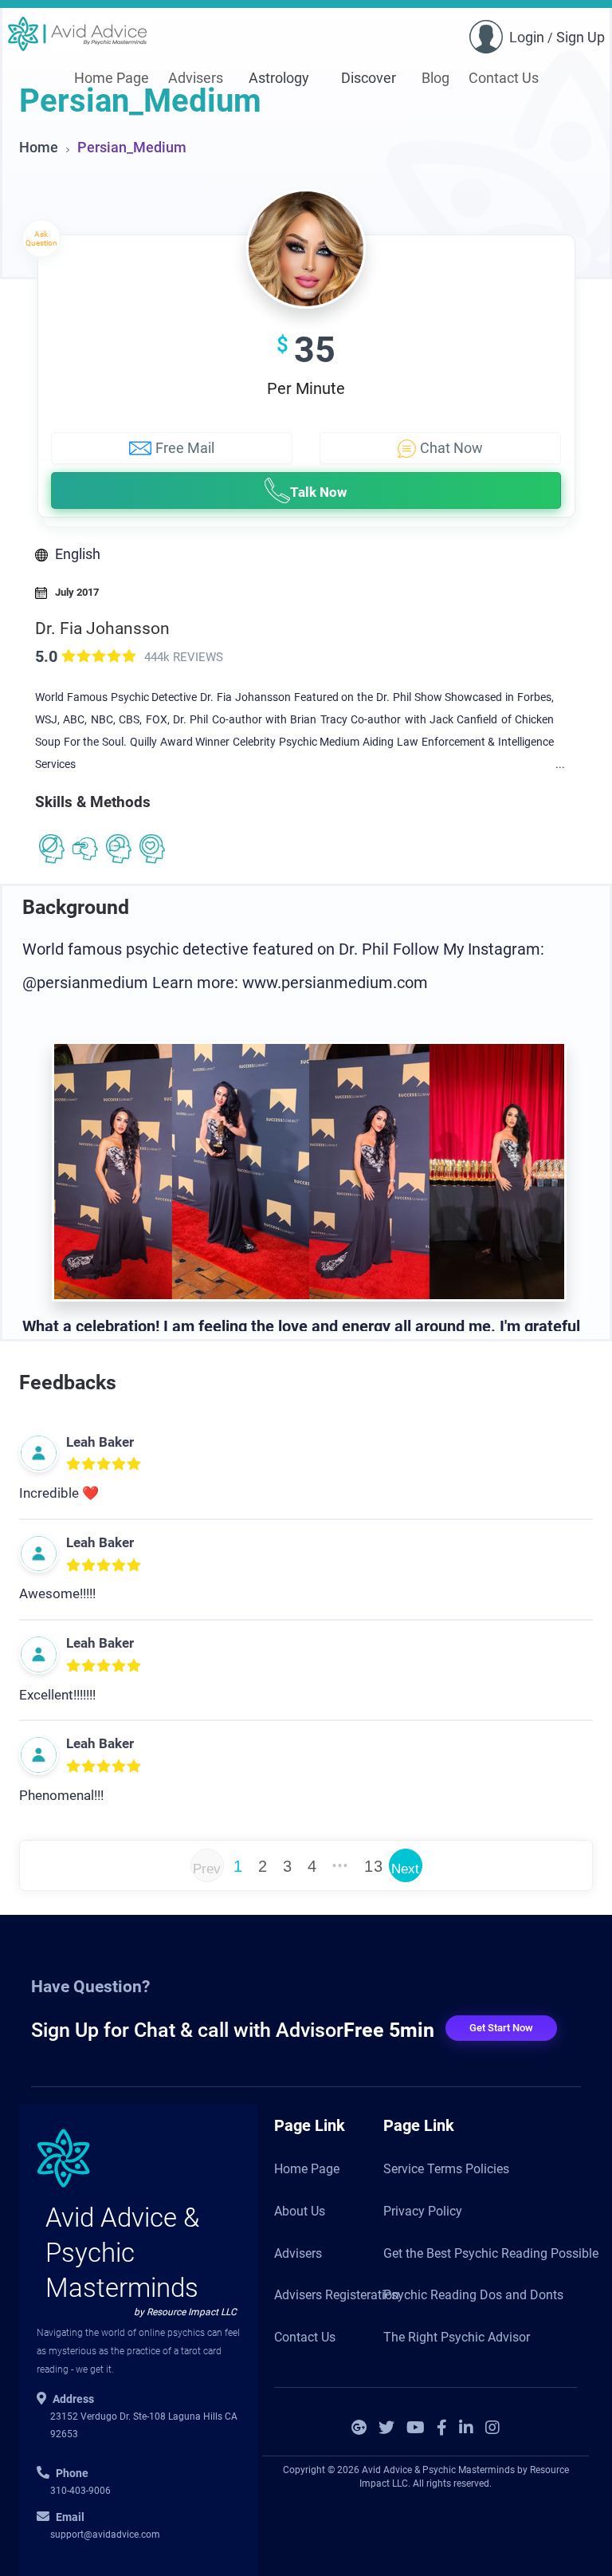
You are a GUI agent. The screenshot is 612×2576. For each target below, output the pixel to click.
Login (527, 37)
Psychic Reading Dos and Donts (473, 2295)
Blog (435, 78)
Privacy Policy (423, 2211)
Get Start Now (501, 2028)
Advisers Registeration (337, 2295)
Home (39, 147)
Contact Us (504, 78)
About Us (300, 2211)
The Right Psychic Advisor (457, 2337)
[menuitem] (112, 79)
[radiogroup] (104, 1463)
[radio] (69, 655)
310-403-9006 (80, 2491)
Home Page (112, 78)
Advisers (196, 78)
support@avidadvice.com (105, 2535)
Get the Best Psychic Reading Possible (491, 2253)
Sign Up (581, 37)
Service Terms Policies (446, 2169)
